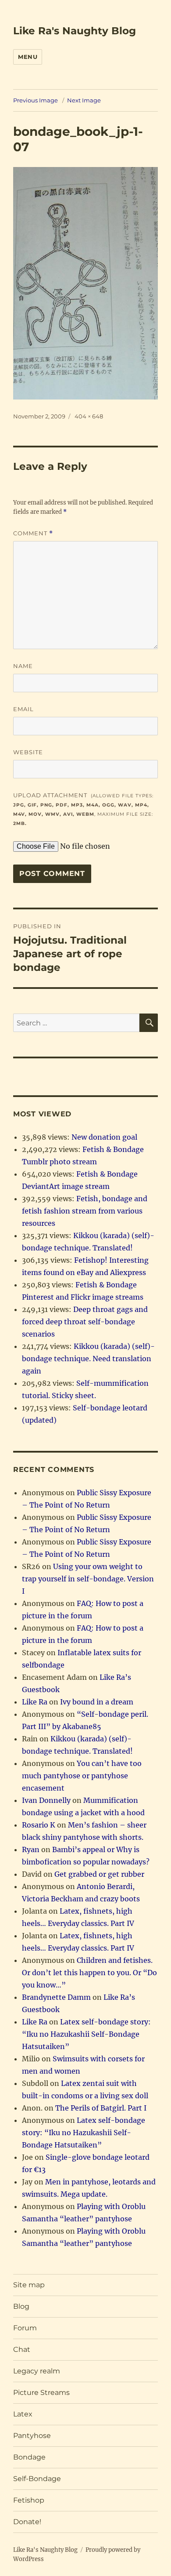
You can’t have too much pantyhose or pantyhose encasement (82, 1776)
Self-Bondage (37, 2479)
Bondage (29, 2457)
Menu (28, 57)
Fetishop (29, 2500)
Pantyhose (32, 2436)
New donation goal (104, 1137)
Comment (33, 533)
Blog (21, 2306)
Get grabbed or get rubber (99, 1874)
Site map (29, 2285)
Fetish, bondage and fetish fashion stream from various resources (85, 1211)
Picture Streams (41, 2393)
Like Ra (35, 1702)
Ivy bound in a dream (97, 1702)
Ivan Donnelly (46, 1800)
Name (23, 666)
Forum (25, 2328)
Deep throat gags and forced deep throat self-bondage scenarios (85, 1322)
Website (28, 752)
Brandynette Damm (56, 1997)
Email (23, 709)
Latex (23, 2414)
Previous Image (36, 100)
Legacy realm (37, 2371)
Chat (22, 2349)
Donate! (27, 2522)
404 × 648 (89, 416)
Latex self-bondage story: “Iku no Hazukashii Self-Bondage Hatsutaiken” (86, 2034)
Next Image (84, 100)
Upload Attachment (83, 809)
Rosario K (39, 1825)
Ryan (31, 1849)
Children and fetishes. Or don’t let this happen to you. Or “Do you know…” (89, 1973)
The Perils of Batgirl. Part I (101, 2108)
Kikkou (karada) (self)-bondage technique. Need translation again (88, 1359)
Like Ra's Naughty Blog (75, 31)
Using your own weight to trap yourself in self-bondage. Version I (88, 1579)
